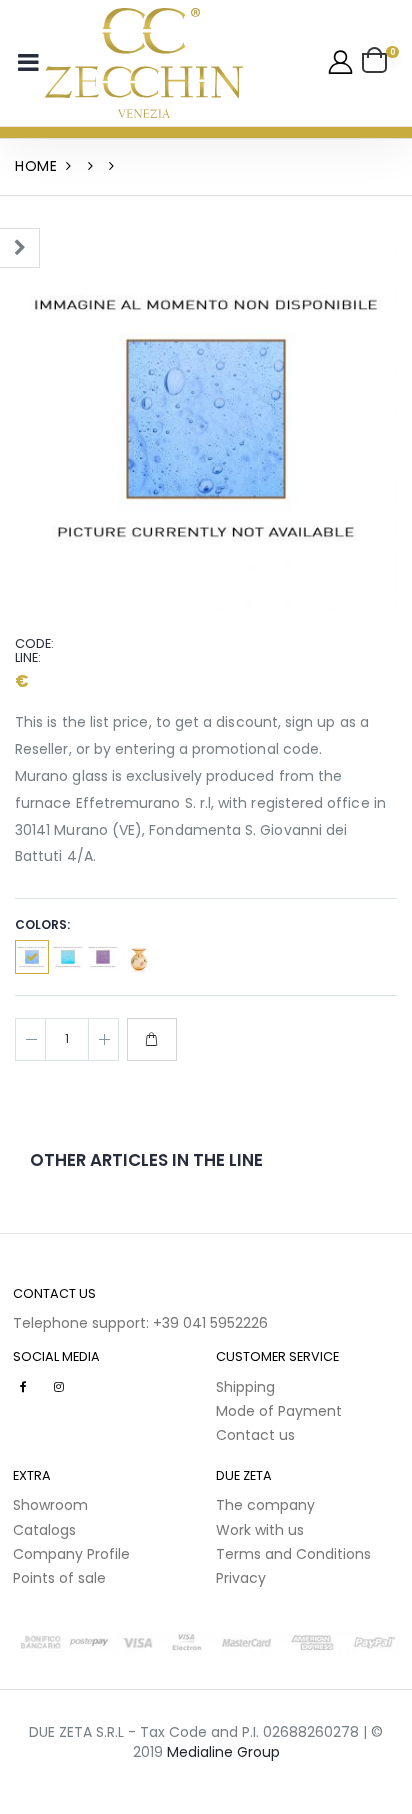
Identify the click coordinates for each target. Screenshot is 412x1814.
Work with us (260, 1530)
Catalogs (44, 1530)
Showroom (50, 1505)
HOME (36, 166)
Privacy (241, 1578)
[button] (380, 63)
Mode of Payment (279, 1411)
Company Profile (71, 1554)
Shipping (245, 1387)
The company (265, 1505)
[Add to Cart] (152, 1039)
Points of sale (59, 1578)
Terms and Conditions (293, 1554)
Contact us (255, 1435)
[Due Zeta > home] (144, 63)
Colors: (42, 924)
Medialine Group (223, 1752)
